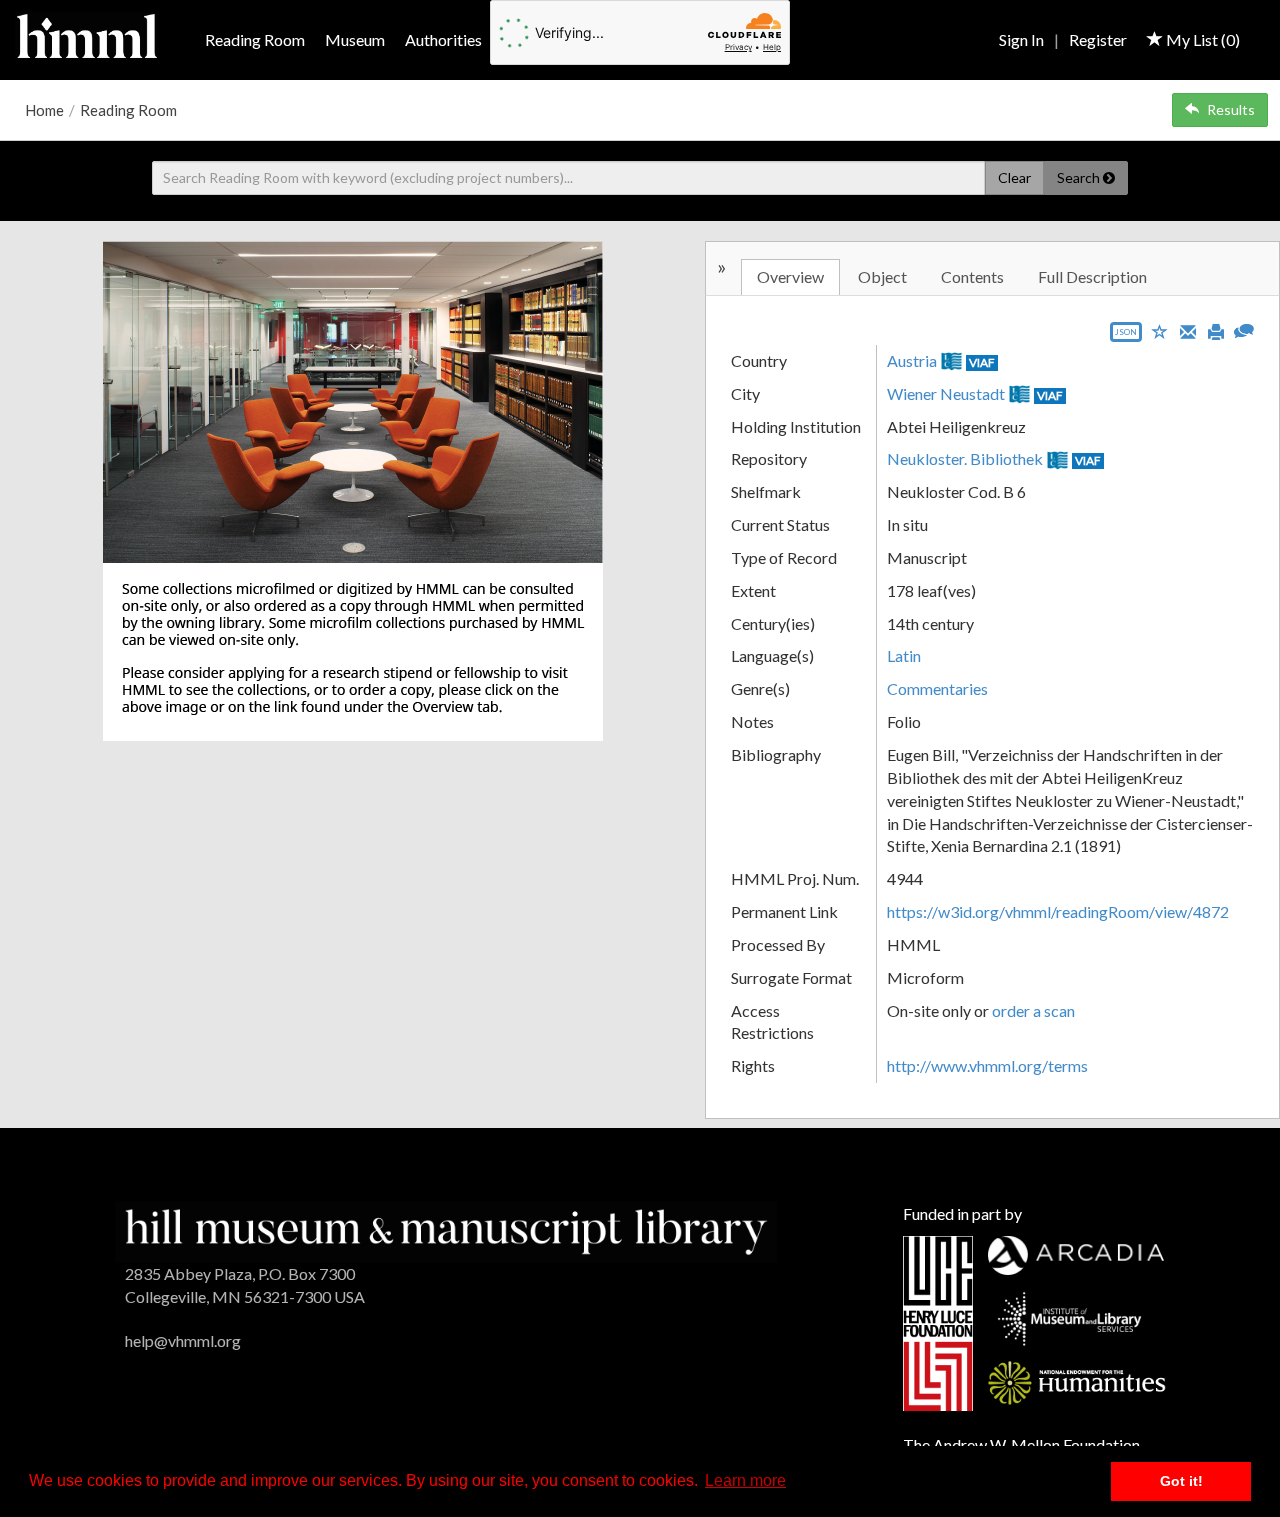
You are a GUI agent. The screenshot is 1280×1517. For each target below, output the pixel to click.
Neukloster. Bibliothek (965, 458)
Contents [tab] (972, 276)
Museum (355, 39)
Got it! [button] (1181, 1481)
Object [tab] (882, 276)
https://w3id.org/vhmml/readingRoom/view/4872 (1058, 911)
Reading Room (255, 39)
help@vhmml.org (183, 1340)
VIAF (982, 362)
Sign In (1021, 39)
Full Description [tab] (1092, 276)
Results (1231, 109)
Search (1080, 177)
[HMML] (446, 1229)
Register (1098, 39)
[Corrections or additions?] (1244, 328)
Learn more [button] (745, 1480)
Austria (912, 360)
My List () (1201, 39)
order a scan (1033, 1010)
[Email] (1188, 330)
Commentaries (937, 688)
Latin (904, 655)
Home (44, 110)
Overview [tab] (790, 276)
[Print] (1216, 330)
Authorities (443, 39)
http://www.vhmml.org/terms (987, 1065)
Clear (1014, 177)
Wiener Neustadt (946, 393)
